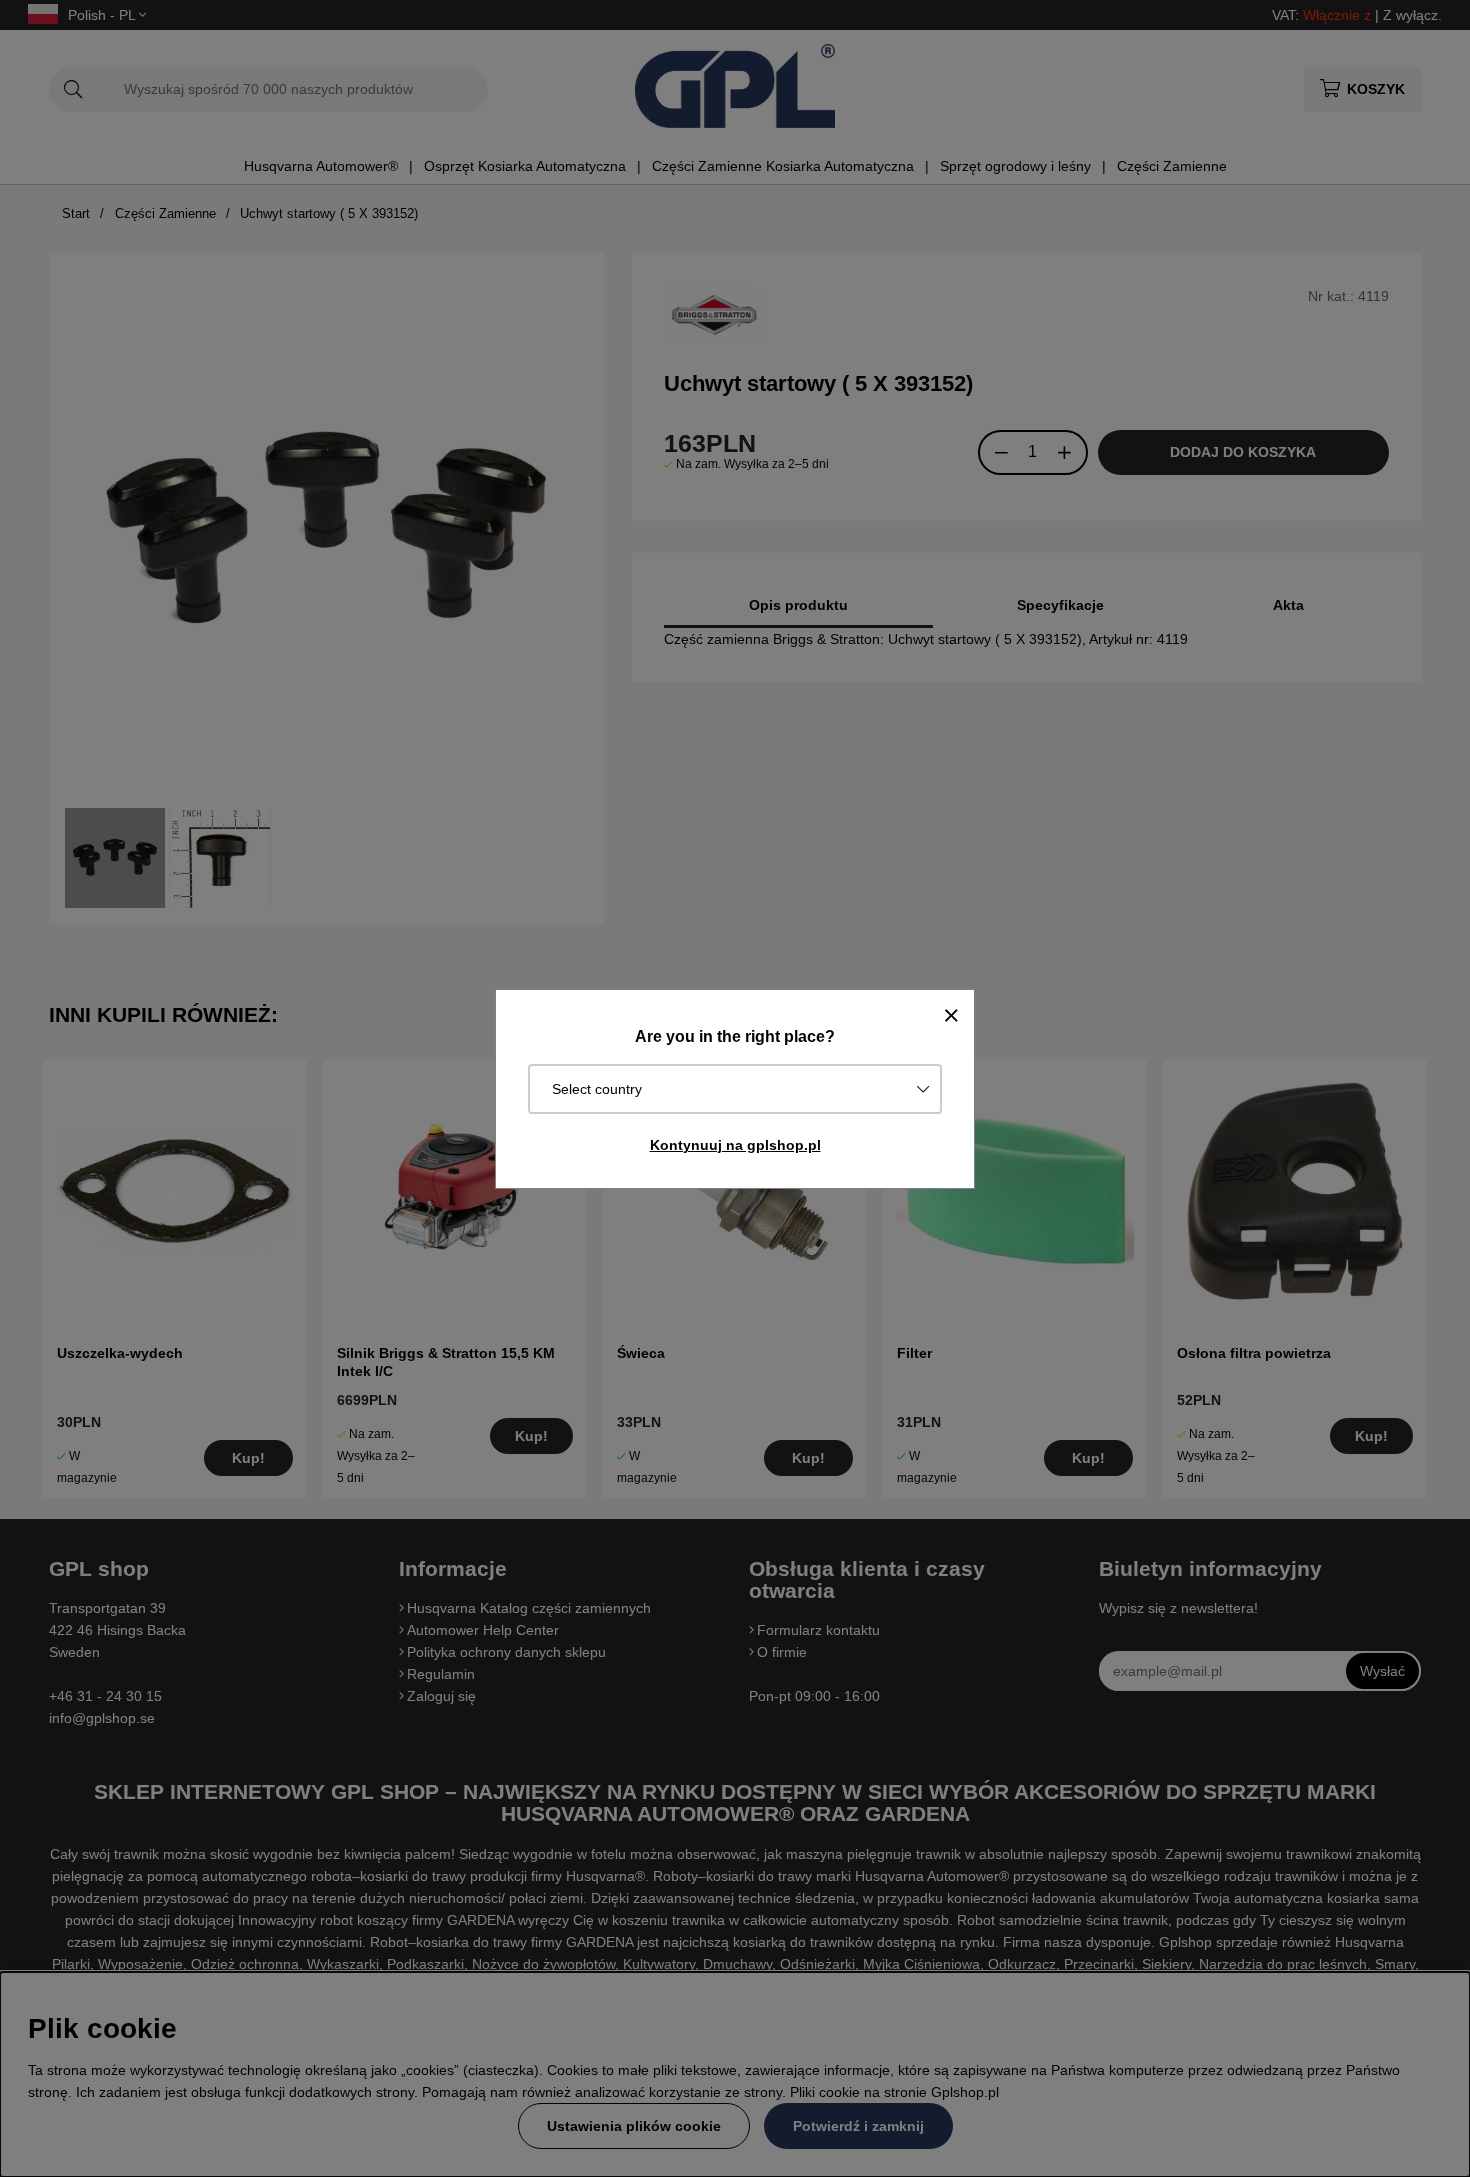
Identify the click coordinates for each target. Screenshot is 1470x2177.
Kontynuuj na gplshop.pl (735, 1145)
